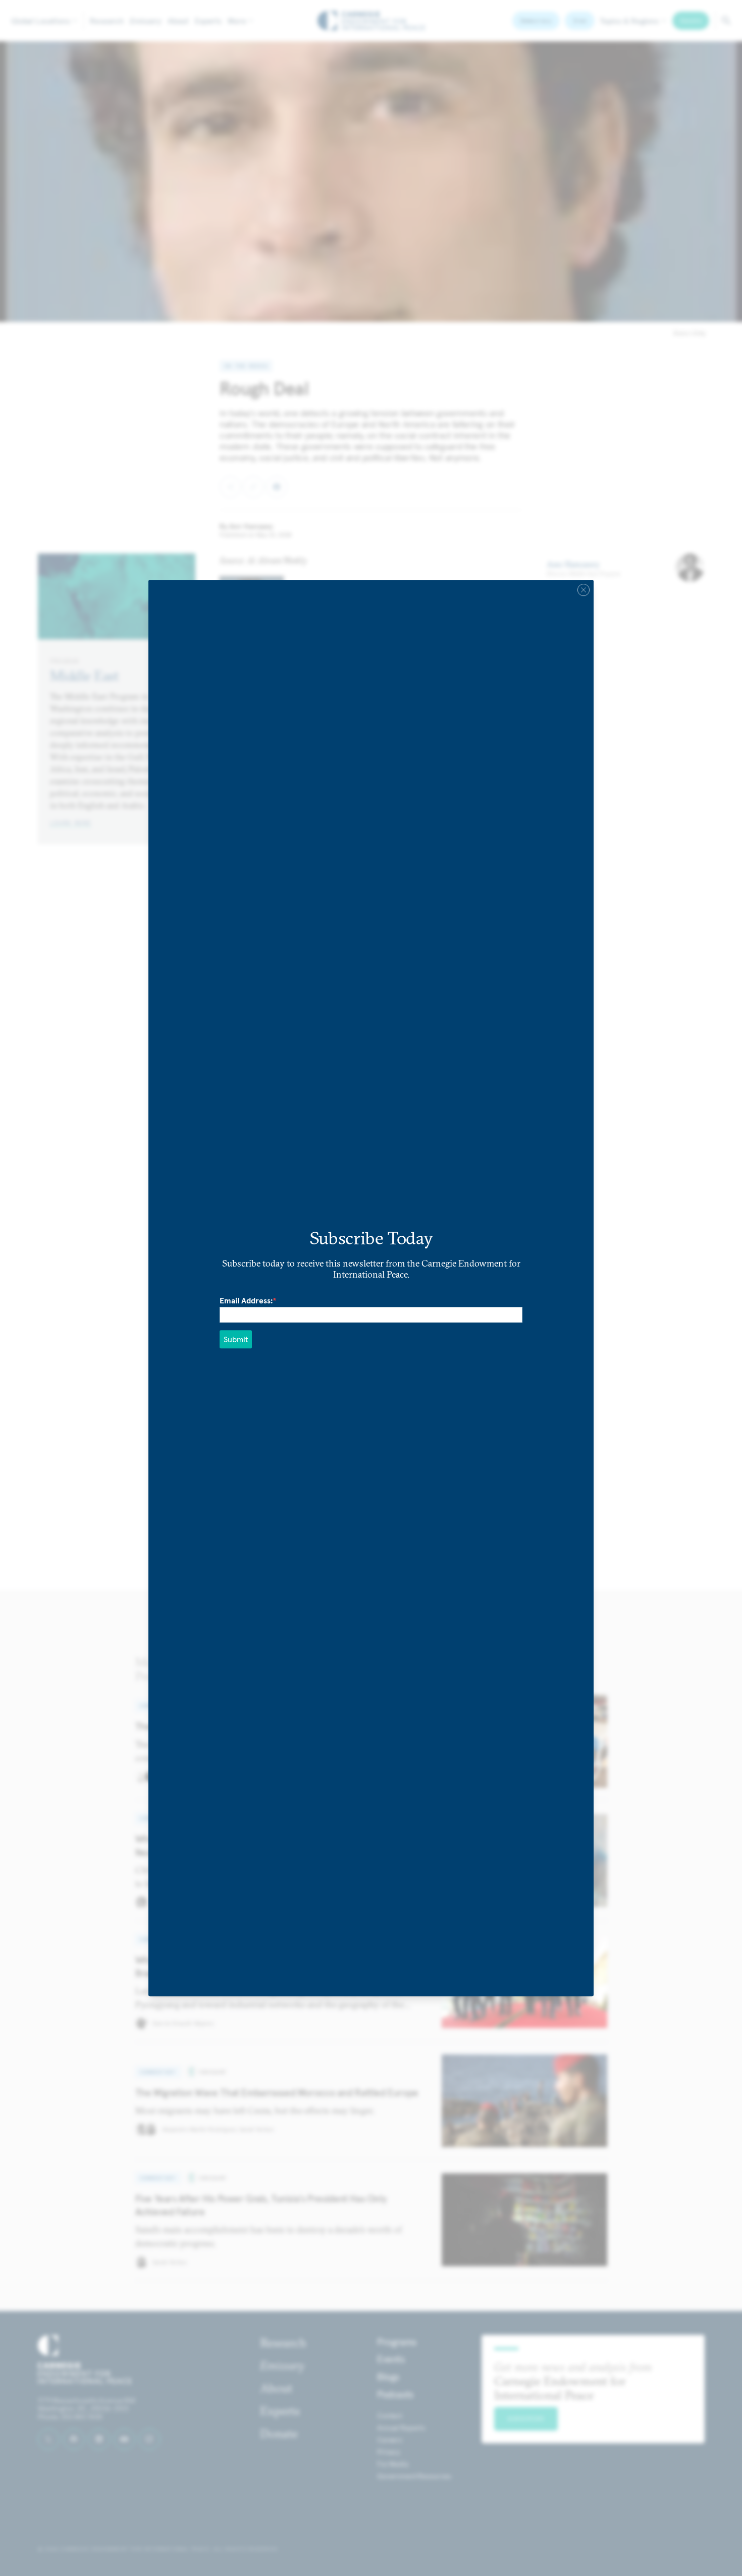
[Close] (584, 590)
